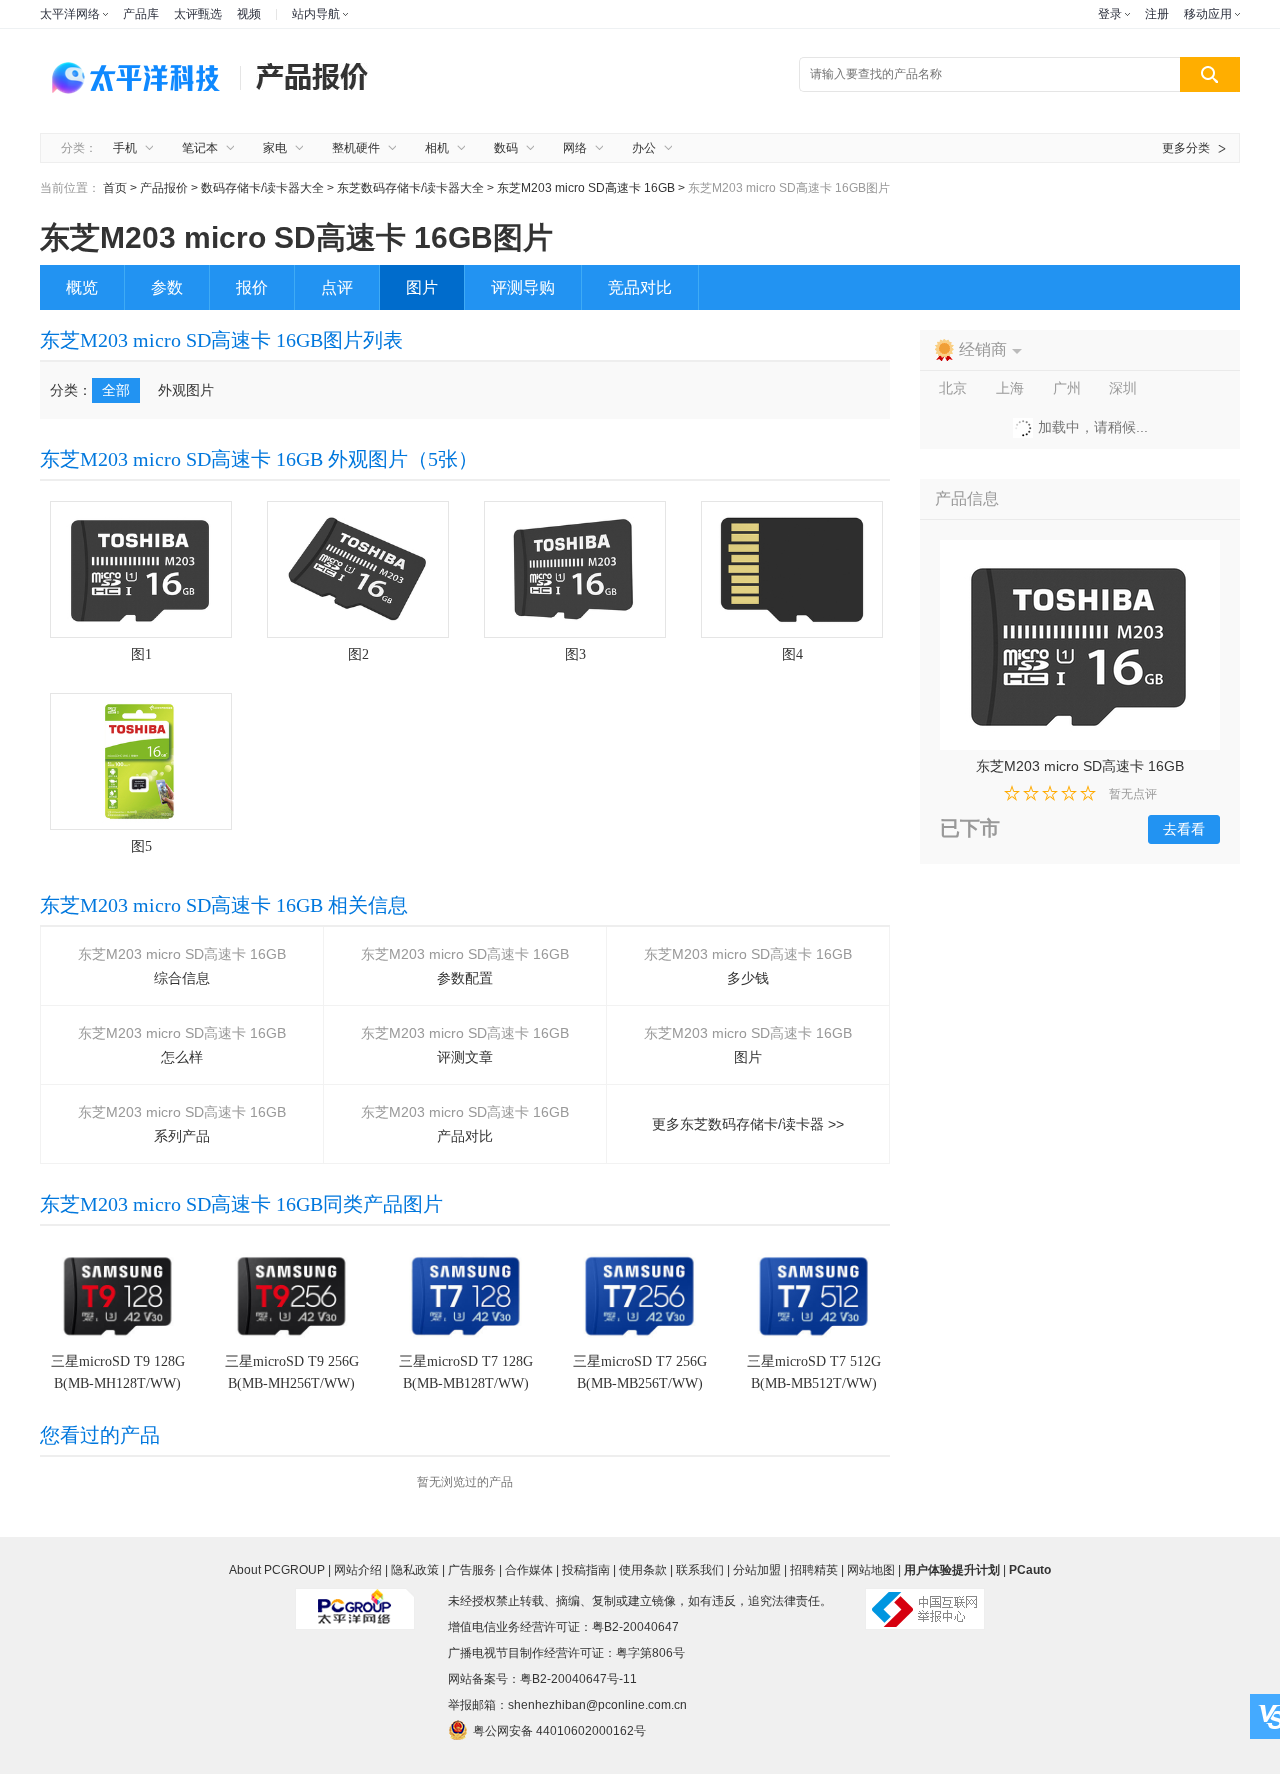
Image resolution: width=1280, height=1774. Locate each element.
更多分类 (1186, 148)
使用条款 (643, 1570)
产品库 (141, 14)
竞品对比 (640, 287)
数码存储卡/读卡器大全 (262, 188)
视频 (249, 14)
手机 (125, 148)
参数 (167, 287)
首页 (115, 188)
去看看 (1184, 829)
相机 (437, 148)
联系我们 (700, 1570)
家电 (275, 148)
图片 (422, 287)
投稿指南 (586, 1570)
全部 (116, 390)
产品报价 (164, 188)
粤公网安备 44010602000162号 (559, 1731)
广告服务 (472, 1570)
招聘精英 (814, 1570)
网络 (575, 148)
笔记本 (200, 148)
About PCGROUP (277, 1570)
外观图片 (186, 390)
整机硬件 (356, 148)
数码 (506, 148)
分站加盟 (757, 1570)
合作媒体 (529, 1570)
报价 (252, 287)
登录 (1110, 14)
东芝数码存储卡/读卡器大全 (412, 188)
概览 (82, 287)
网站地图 (871, 1570)
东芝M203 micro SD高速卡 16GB (587, 188)
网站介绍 (358, 1570)
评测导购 (523, 287)
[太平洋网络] (355, 1601)
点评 (337, 287)
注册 (1157, 14)
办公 (644, 148)
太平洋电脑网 (140, 76)
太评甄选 (198, 14)
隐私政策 (415, 1570)
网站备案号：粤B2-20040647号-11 (542, 1679)
